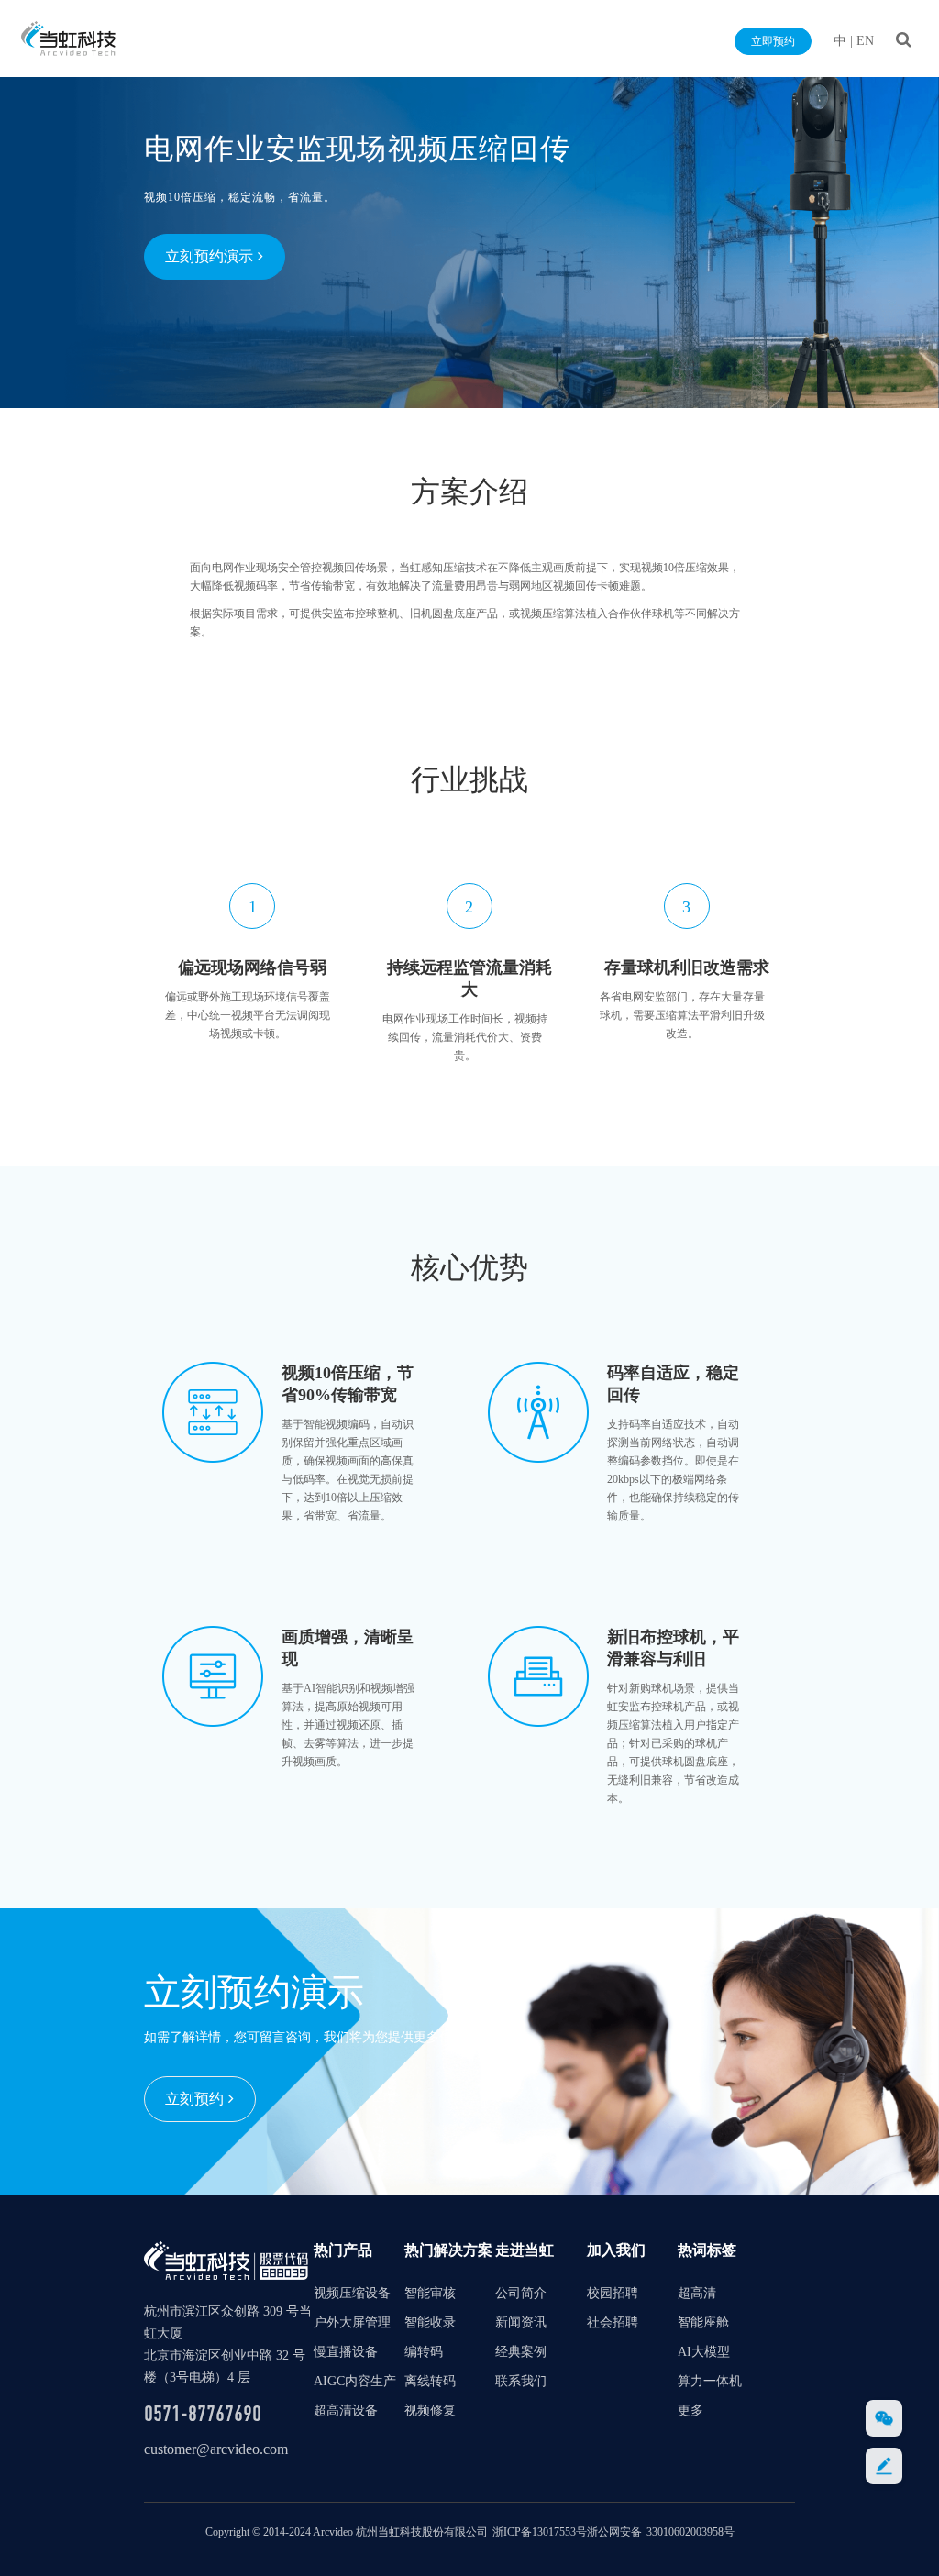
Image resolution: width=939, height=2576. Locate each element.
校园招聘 (613, 2293)
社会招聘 (613, 2322)
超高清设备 (346, 2410)
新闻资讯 (521, 2322)
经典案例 (521, 2352)
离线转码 (430, 2381)
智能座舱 (703, 2322)
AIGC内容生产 (355, 2381)
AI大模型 (704, 2352)
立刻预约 (194, 2099)
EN (865, 41)
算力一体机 (710, 2381)
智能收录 (430, 2322)
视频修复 (430, 2410)
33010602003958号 (690, 2532)
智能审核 (430, 2293)
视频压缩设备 (352, 2293)
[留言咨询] (884, 2466)
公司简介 (521, 2293)
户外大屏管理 (352, 2322)
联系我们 (521, 2381)
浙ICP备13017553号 (540, 2532)
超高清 (697, 2293)
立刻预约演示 (209, 256)
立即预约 (773, 41)
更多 (690, 2410)
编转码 (424, 2352)
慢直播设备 (346, 2352)
